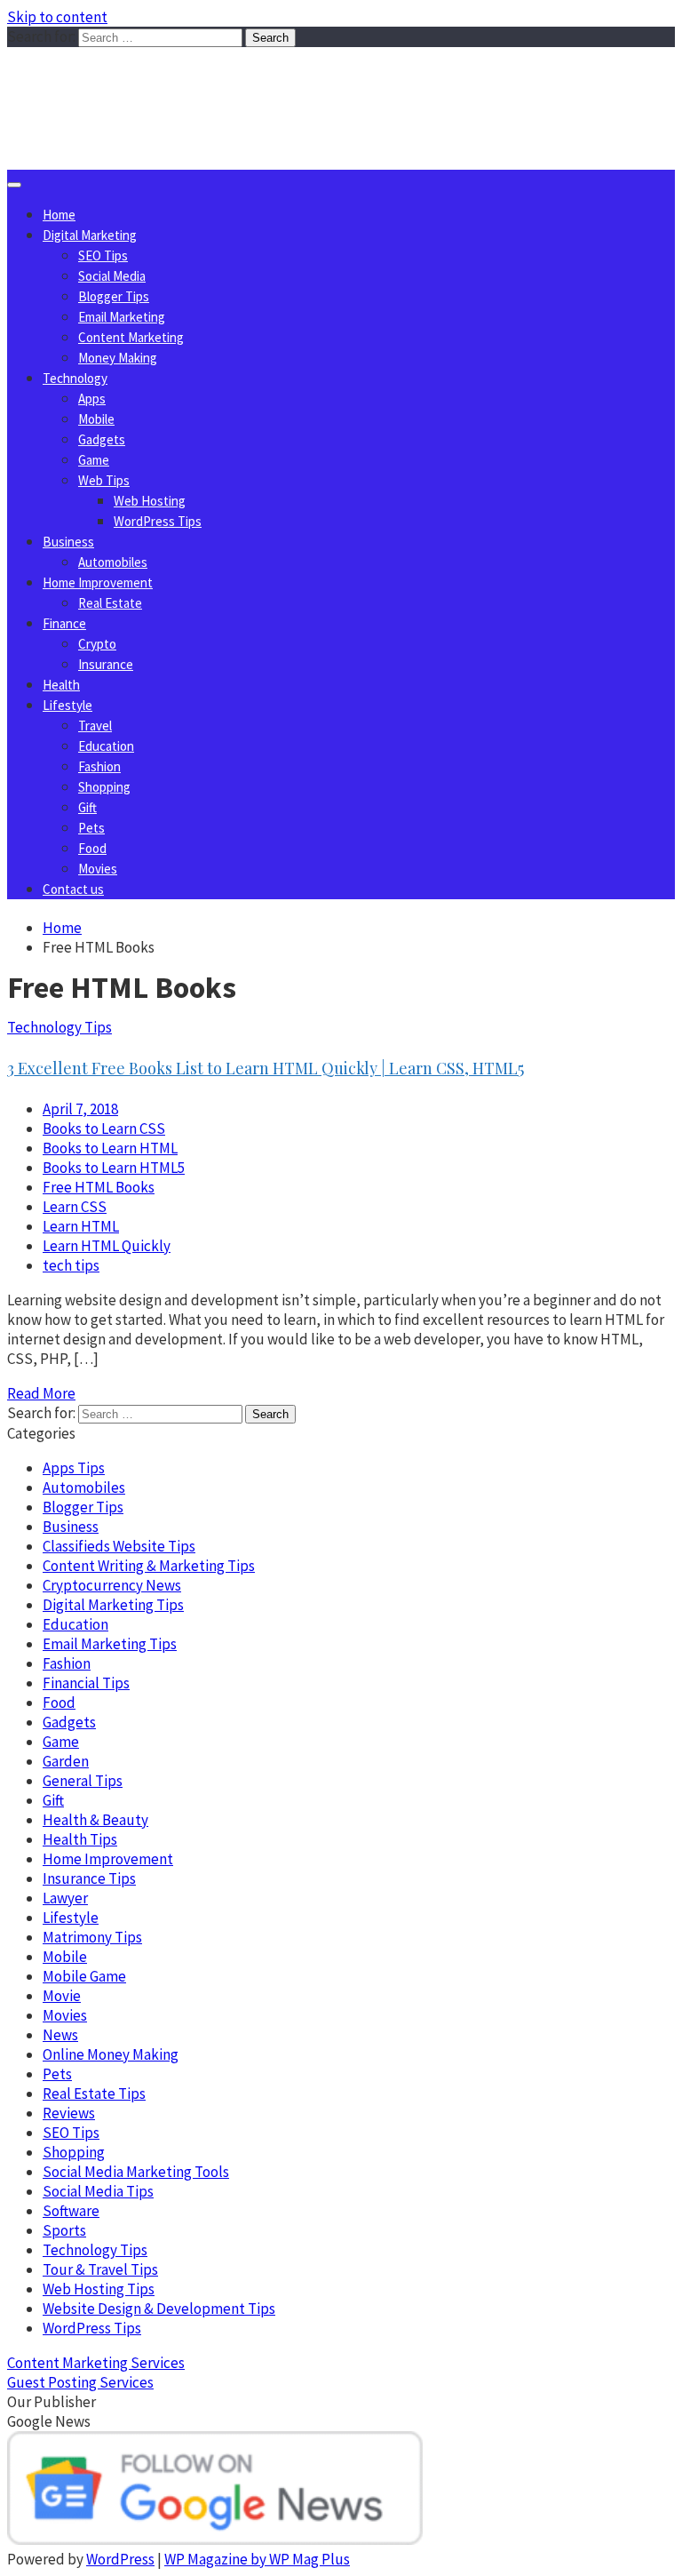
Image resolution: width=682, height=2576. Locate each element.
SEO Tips (103, 255)
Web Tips (104, 480)
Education (106, 746)
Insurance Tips (89, 1878)
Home (59, 215)
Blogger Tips (114, 296)
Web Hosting (150, 501)
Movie (62, 1996)
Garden (66, 1761)
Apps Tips (74, 1468)
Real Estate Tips (94, 2093)
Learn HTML (81, 1226)
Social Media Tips (98, 2191)
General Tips (83, 1781)
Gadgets (102, 439)
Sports (64, 2230)
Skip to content (57, 17)
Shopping (104, 787)
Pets (91, 828)
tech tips (71, 1265)
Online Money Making (111, 2054)
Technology (75, 378)
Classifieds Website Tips (119, 1546)
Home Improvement (98, 582)
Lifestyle (67, 705)
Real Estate (110, 603)
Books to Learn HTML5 (114, 1168)
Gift (87, 807)
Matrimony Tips (92, 1937)
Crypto (97, 644)
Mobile (96, 419)
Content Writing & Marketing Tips (149, 1566)
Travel (95, 726)
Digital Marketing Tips (113, 1605)
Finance (64, 623)
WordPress (120, 2559)
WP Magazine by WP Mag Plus (257, 2559)
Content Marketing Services (96, 2363)
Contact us (73, 889)
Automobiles (113, 562)
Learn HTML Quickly (107, 1246)
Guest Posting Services (80, 2382)
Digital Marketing (90, 235)
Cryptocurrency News (112, 1585)
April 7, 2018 (80, 1109)
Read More (41, 1393)
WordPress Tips (158, 521)
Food (92, 848)
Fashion (99, 766)
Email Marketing (122, 317)
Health (61, 685)
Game (94, 460)
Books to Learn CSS (104, 1128)
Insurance (106, 664)
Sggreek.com (139, 83)
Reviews (69, 2113)
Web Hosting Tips (99, 2289)
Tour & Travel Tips (100, 2269)
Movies (98, 869)
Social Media (112, 276)
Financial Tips (86, 1683)
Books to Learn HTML (110, 1148)
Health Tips (80, 1839)
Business (68, 542)
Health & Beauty (95, 1820)
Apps (92, 399)
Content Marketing (131, 337)
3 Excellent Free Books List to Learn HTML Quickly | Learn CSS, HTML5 (266, 1068)
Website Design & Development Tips (159, 2309)
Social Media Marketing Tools (136, 2172)
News (60, 2035)
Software (71, 2211)
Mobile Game (84, 1976)
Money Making (118, 358)
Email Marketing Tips (110, 1644)
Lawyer (65, 1898)
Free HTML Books (99, 1187)
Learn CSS (75, 1207)
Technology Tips (59, 1027)
